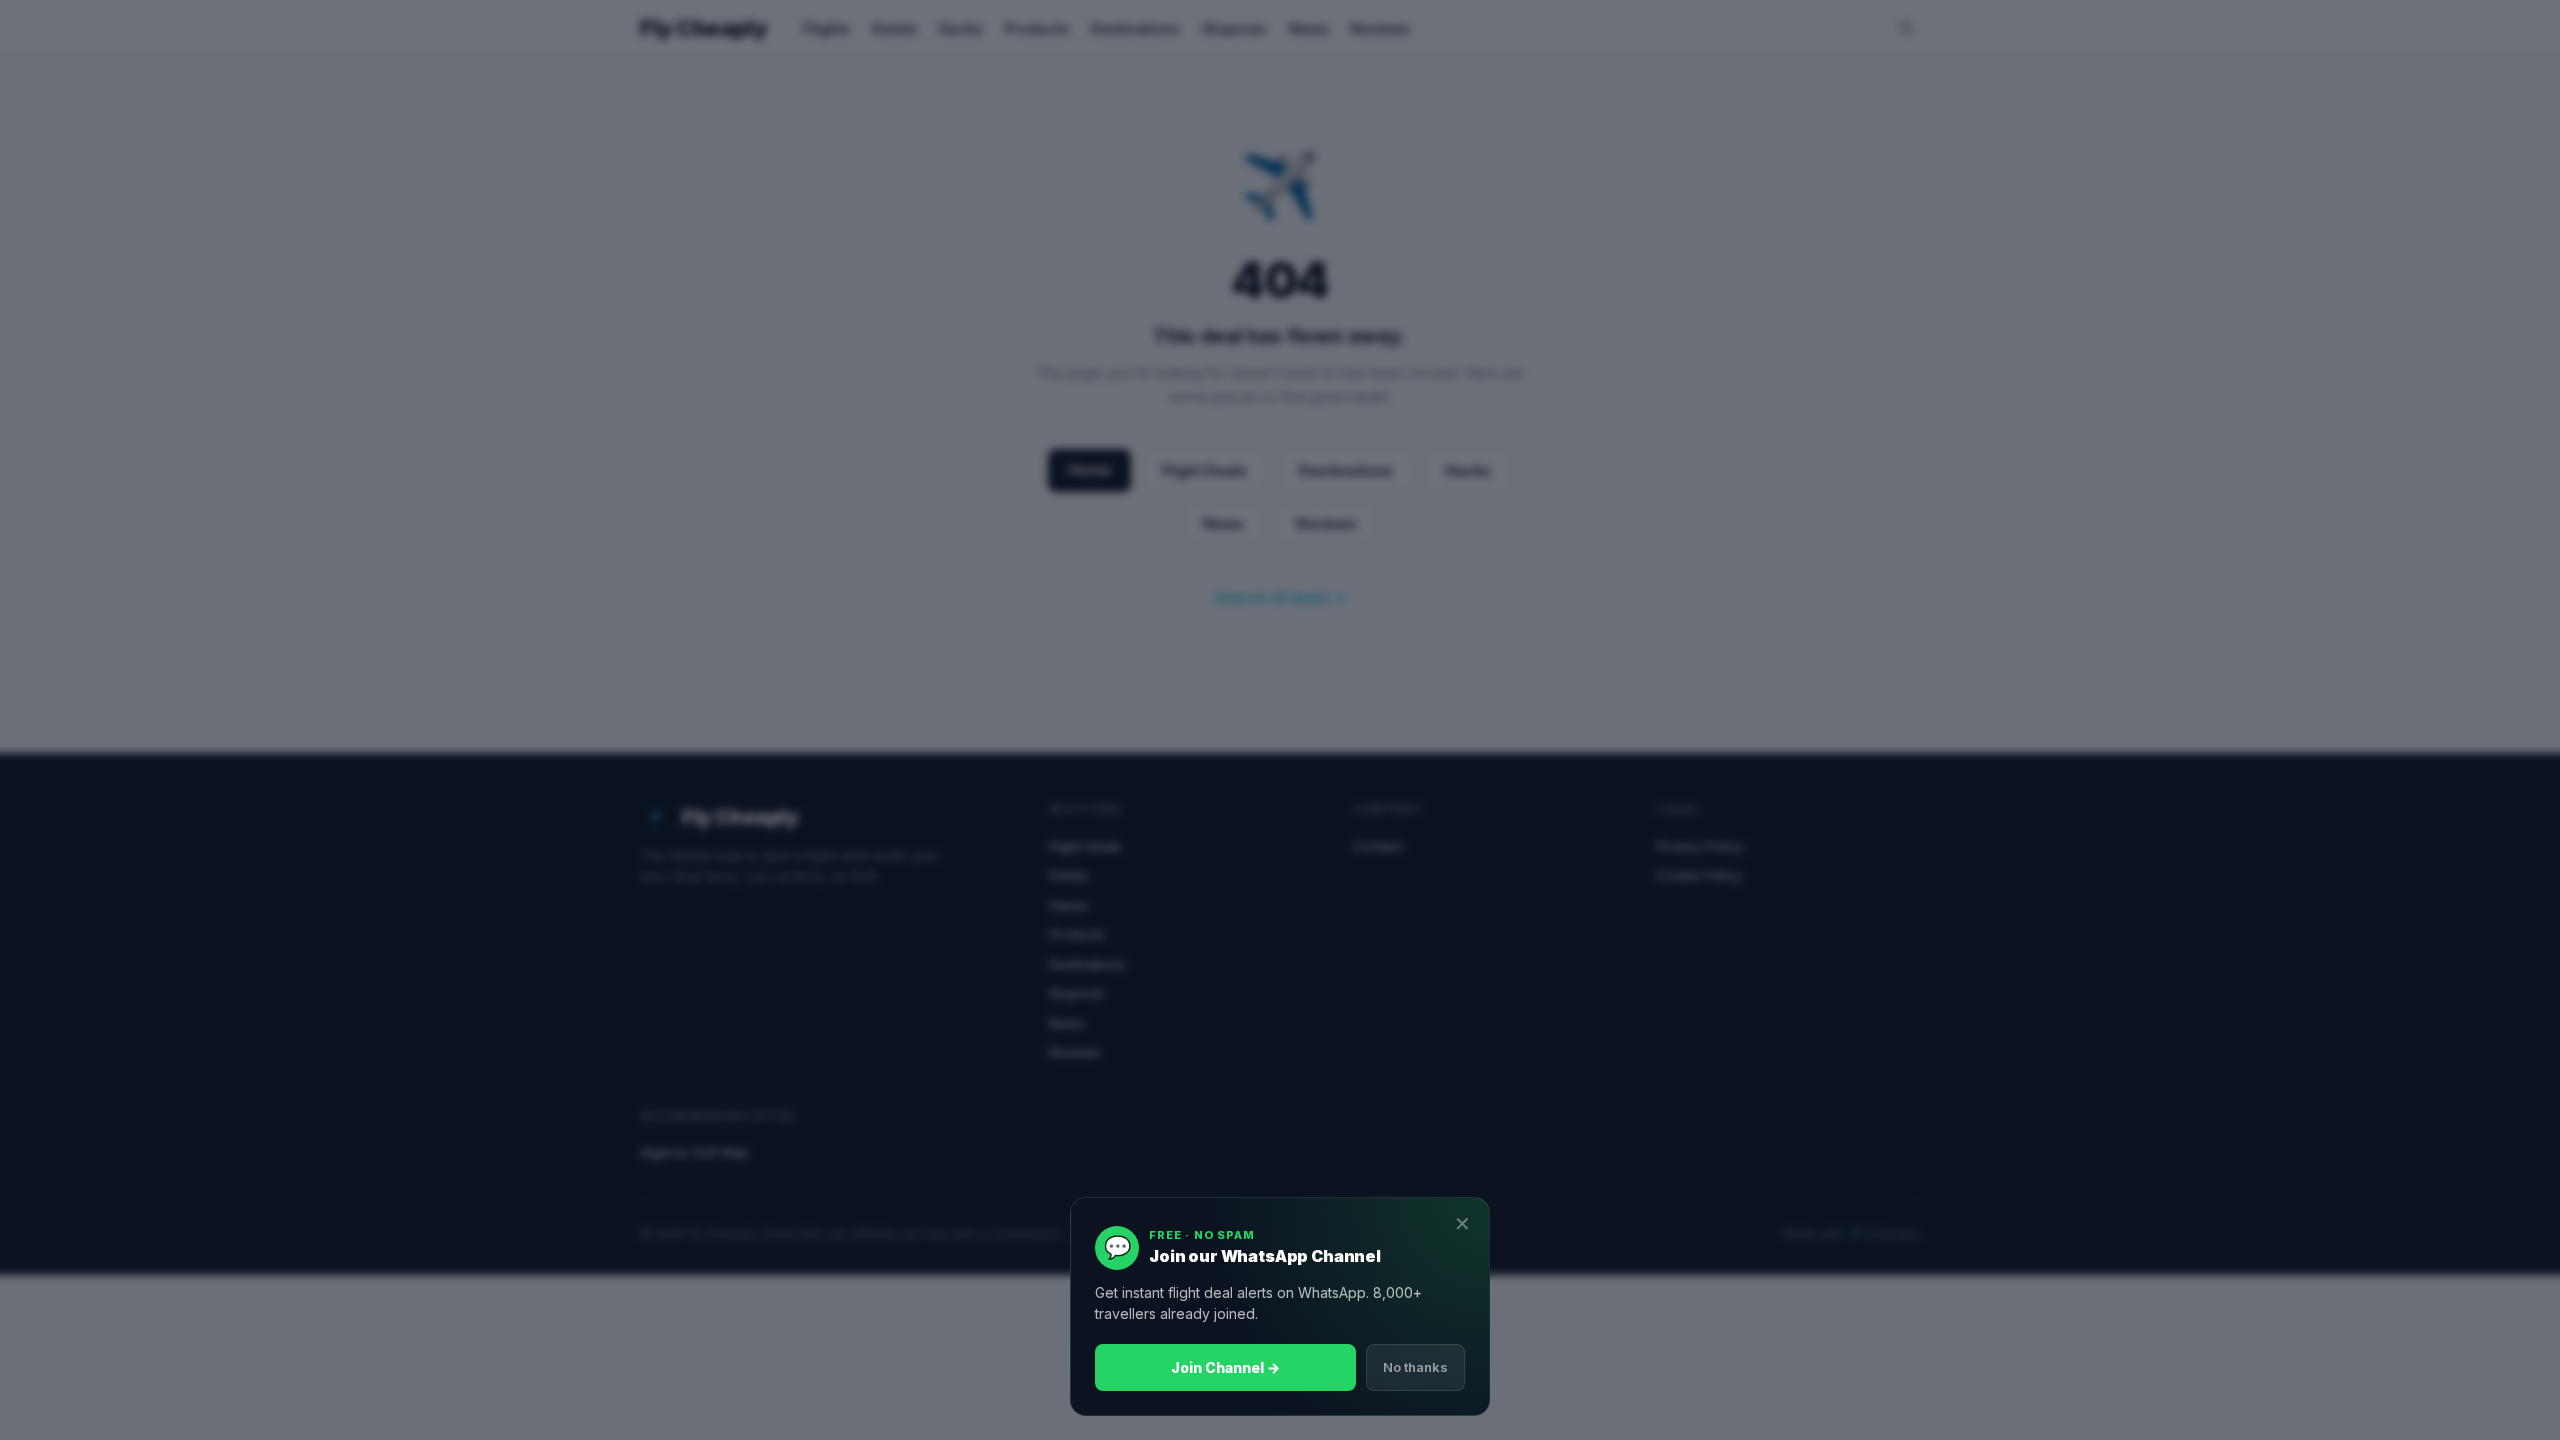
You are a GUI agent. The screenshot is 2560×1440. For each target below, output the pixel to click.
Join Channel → (1225, 1367)
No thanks (1415, 1367)
